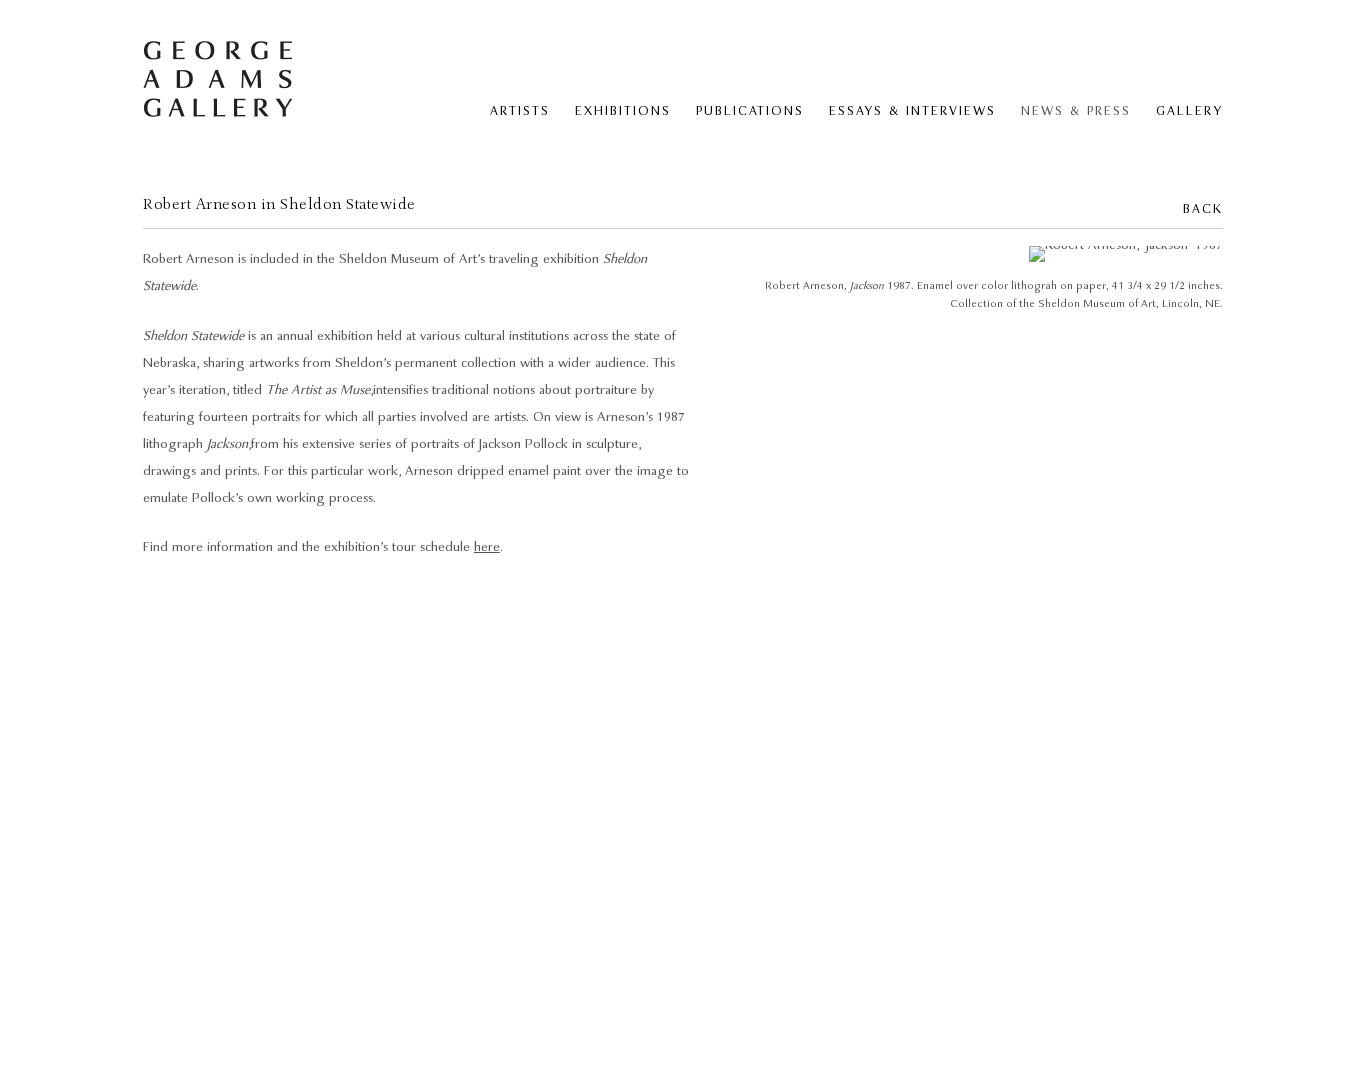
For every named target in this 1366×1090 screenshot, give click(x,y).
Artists (520, 111)
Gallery (1189, 111)
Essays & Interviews (912, 111)
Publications (750, 111)
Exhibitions (623, 111)
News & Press (1076, 111)
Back (1203, 209)
